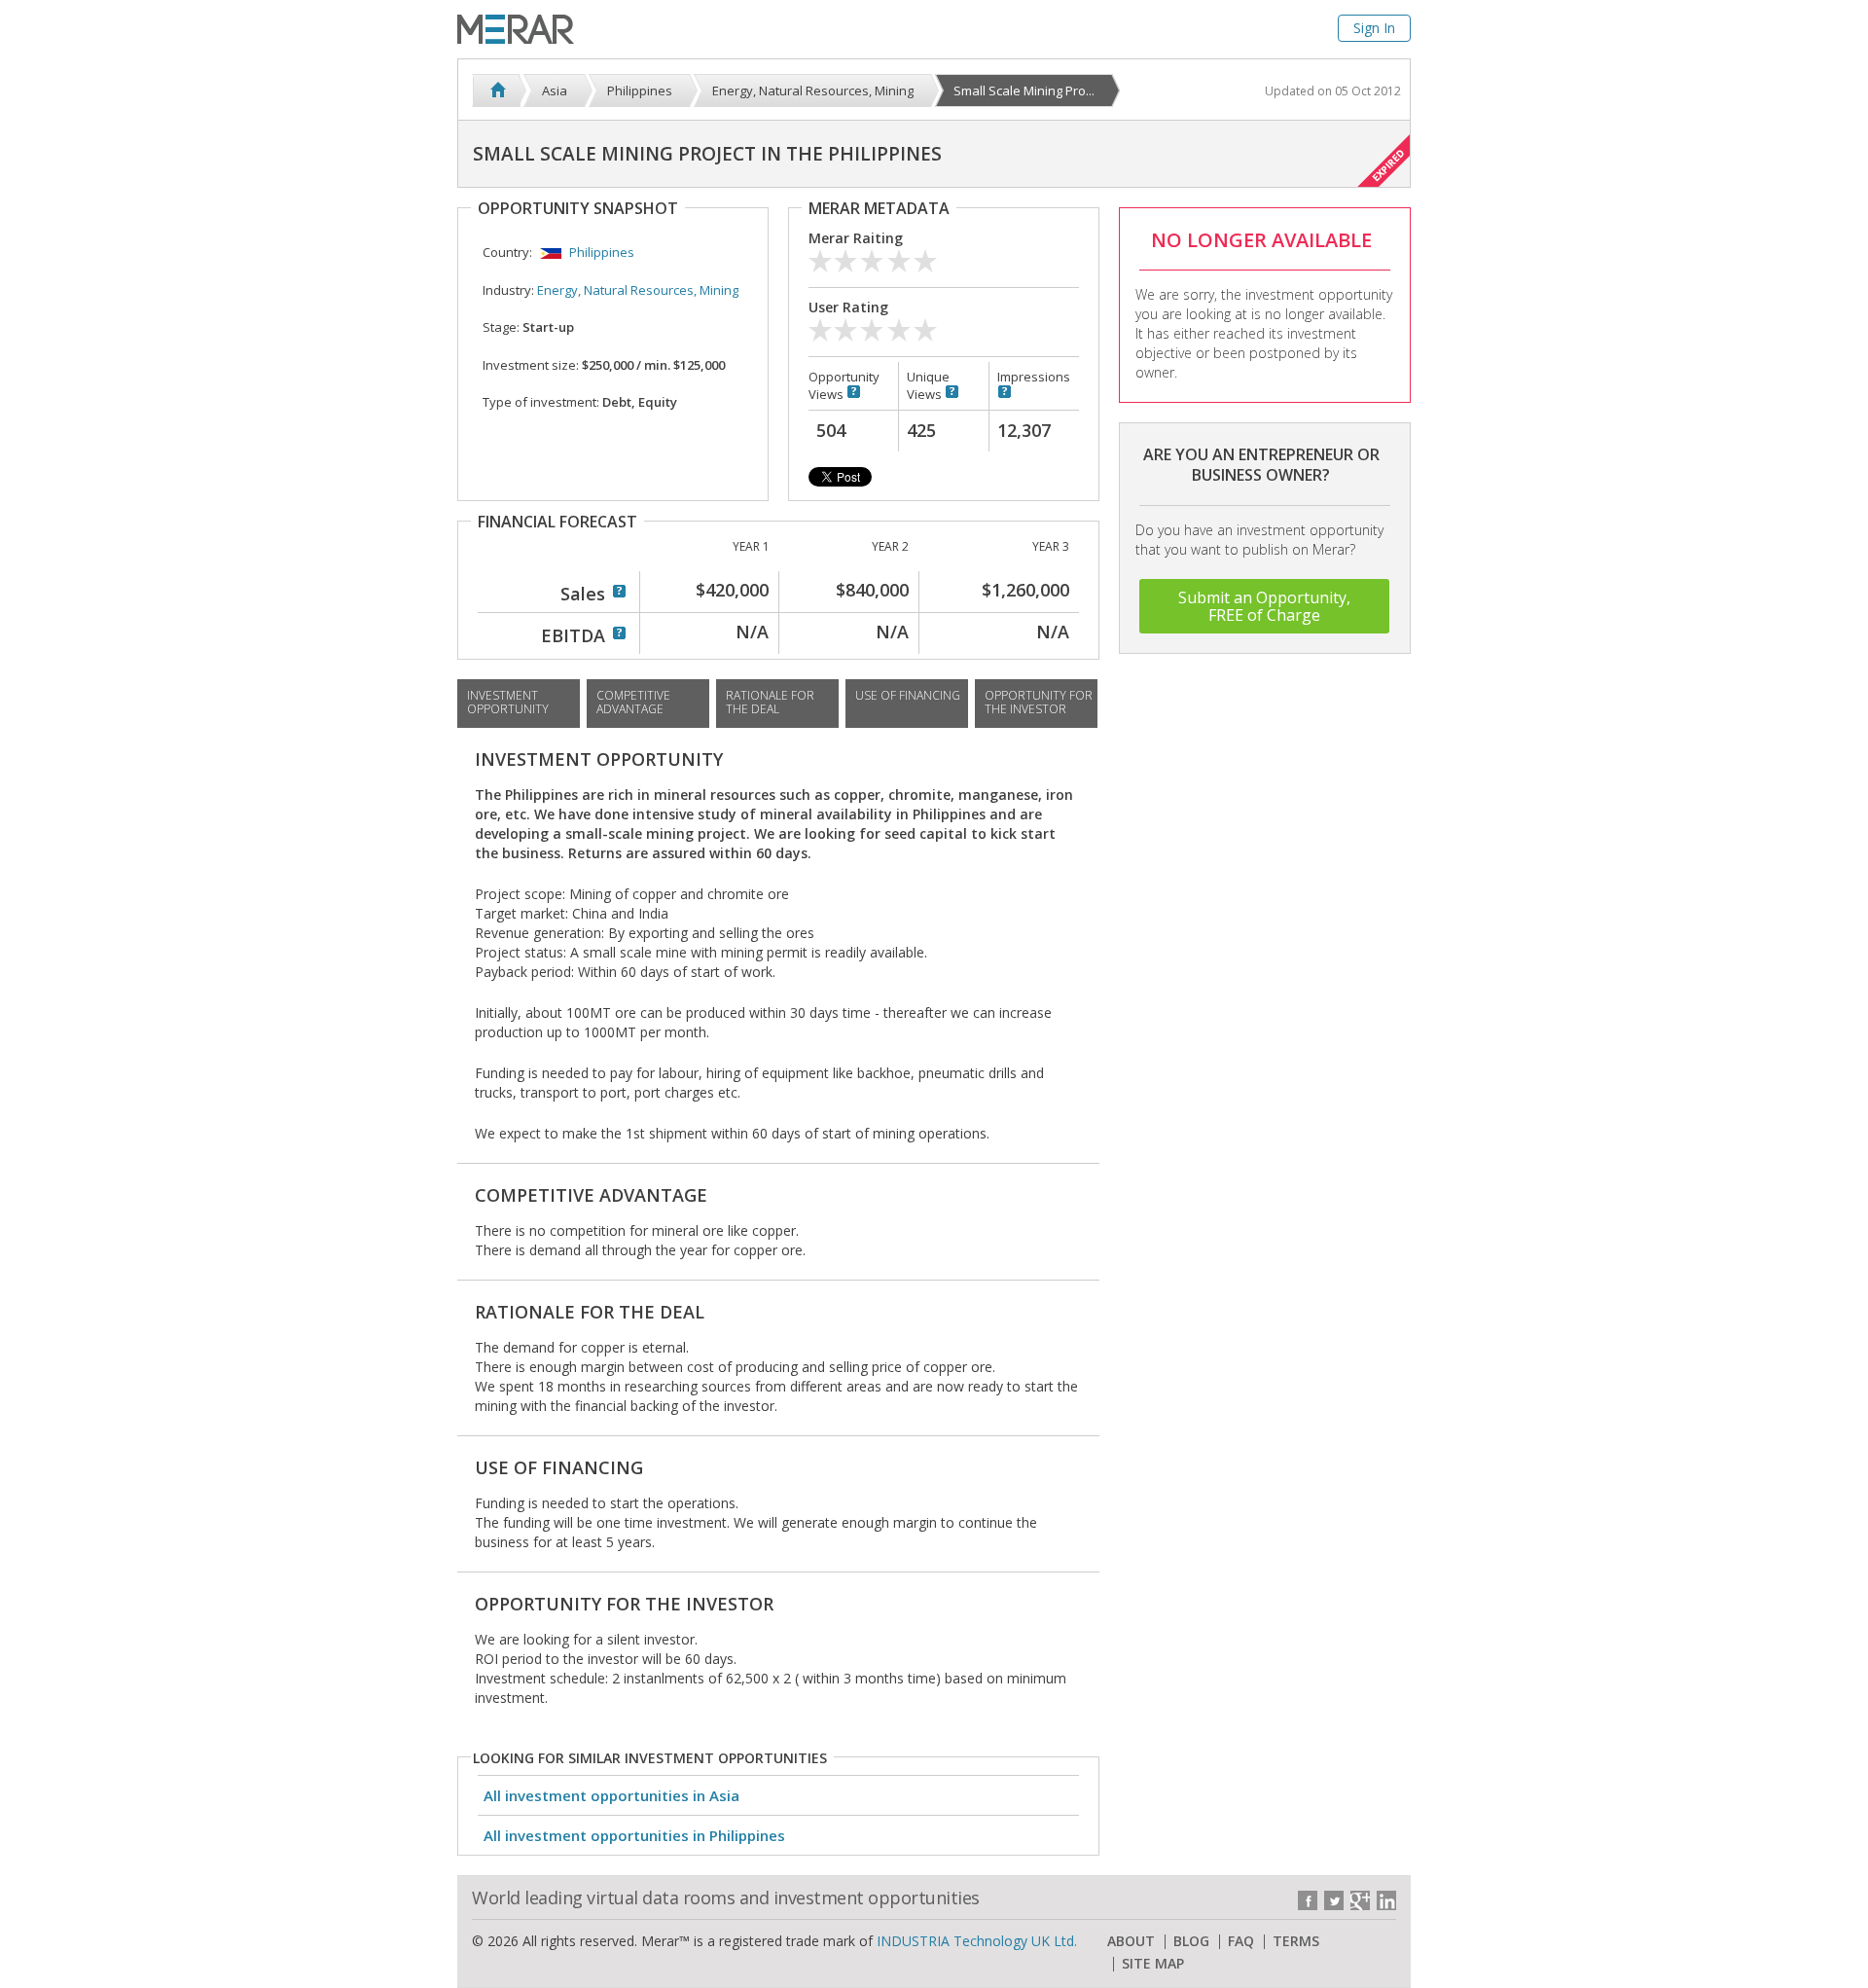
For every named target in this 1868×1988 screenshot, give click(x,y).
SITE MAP (1153, 1964)
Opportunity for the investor (1039, 702)
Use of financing (908, 695)
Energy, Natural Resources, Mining (638, 290)
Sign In (1374, 28)
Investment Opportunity (508, 702)
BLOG (1191, 1941)
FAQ (1241, 1941)
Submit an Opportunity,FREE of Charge (1264, 606)
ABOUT (1131, 1941)
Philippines (602, 252)
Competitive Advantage (633, 702)
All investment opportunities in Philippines (634, 1835)
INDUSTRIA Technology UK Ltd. (977, 1941)
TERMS (1296, 1941)
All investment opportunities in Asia (611, 1795)
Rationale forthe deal (770, 702)
